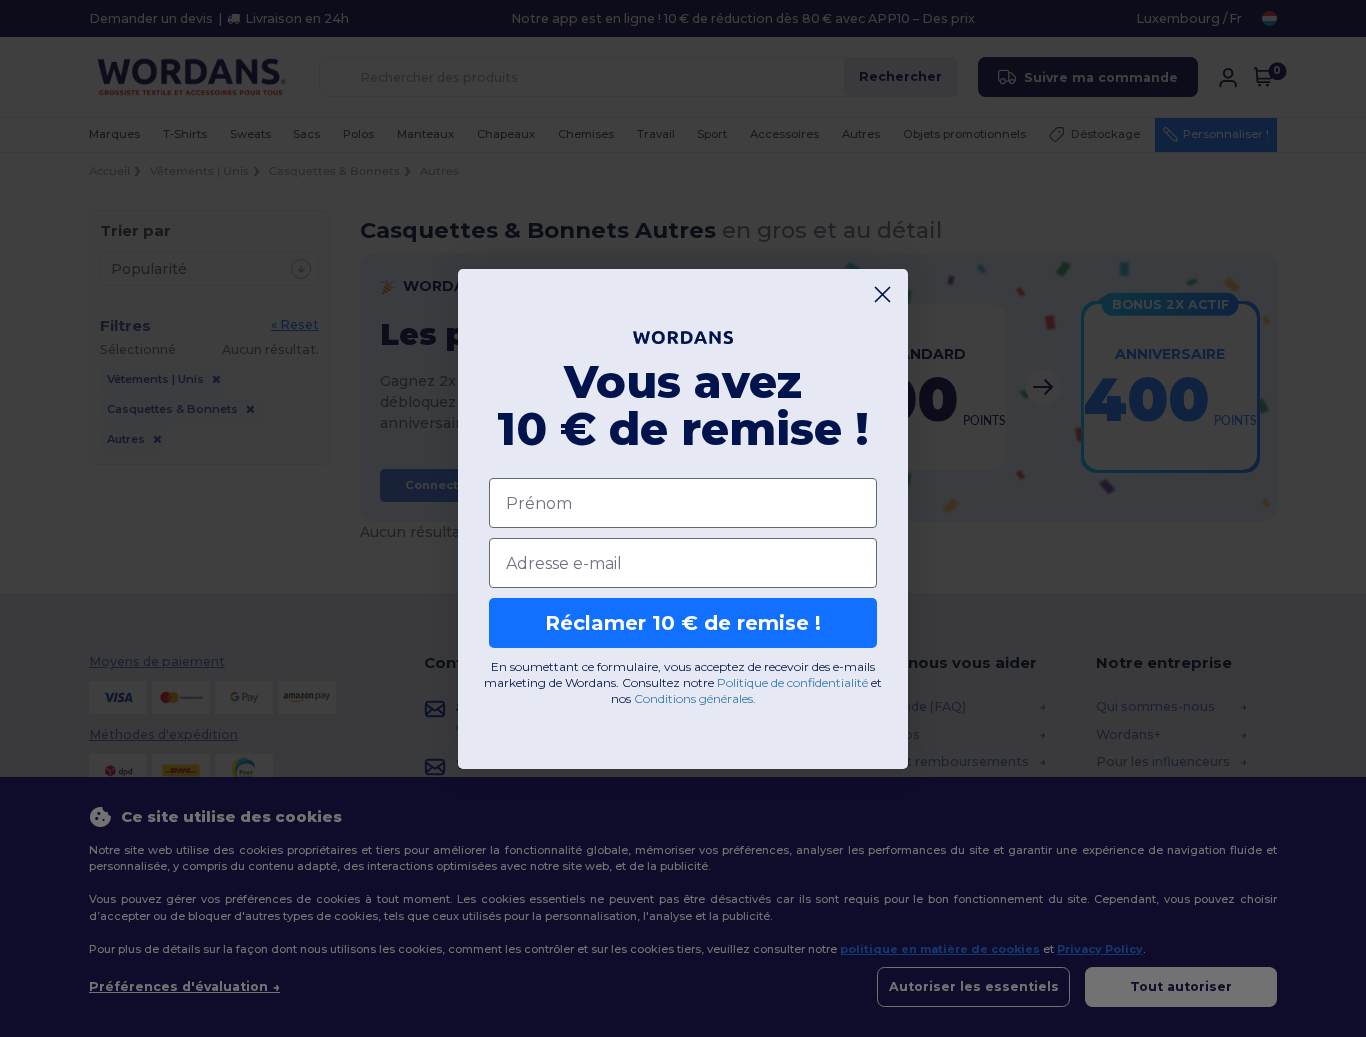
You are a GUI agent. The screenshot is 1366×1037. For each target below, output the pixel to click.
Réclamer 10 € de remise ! (683, 623)
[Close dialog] (882, 294)
